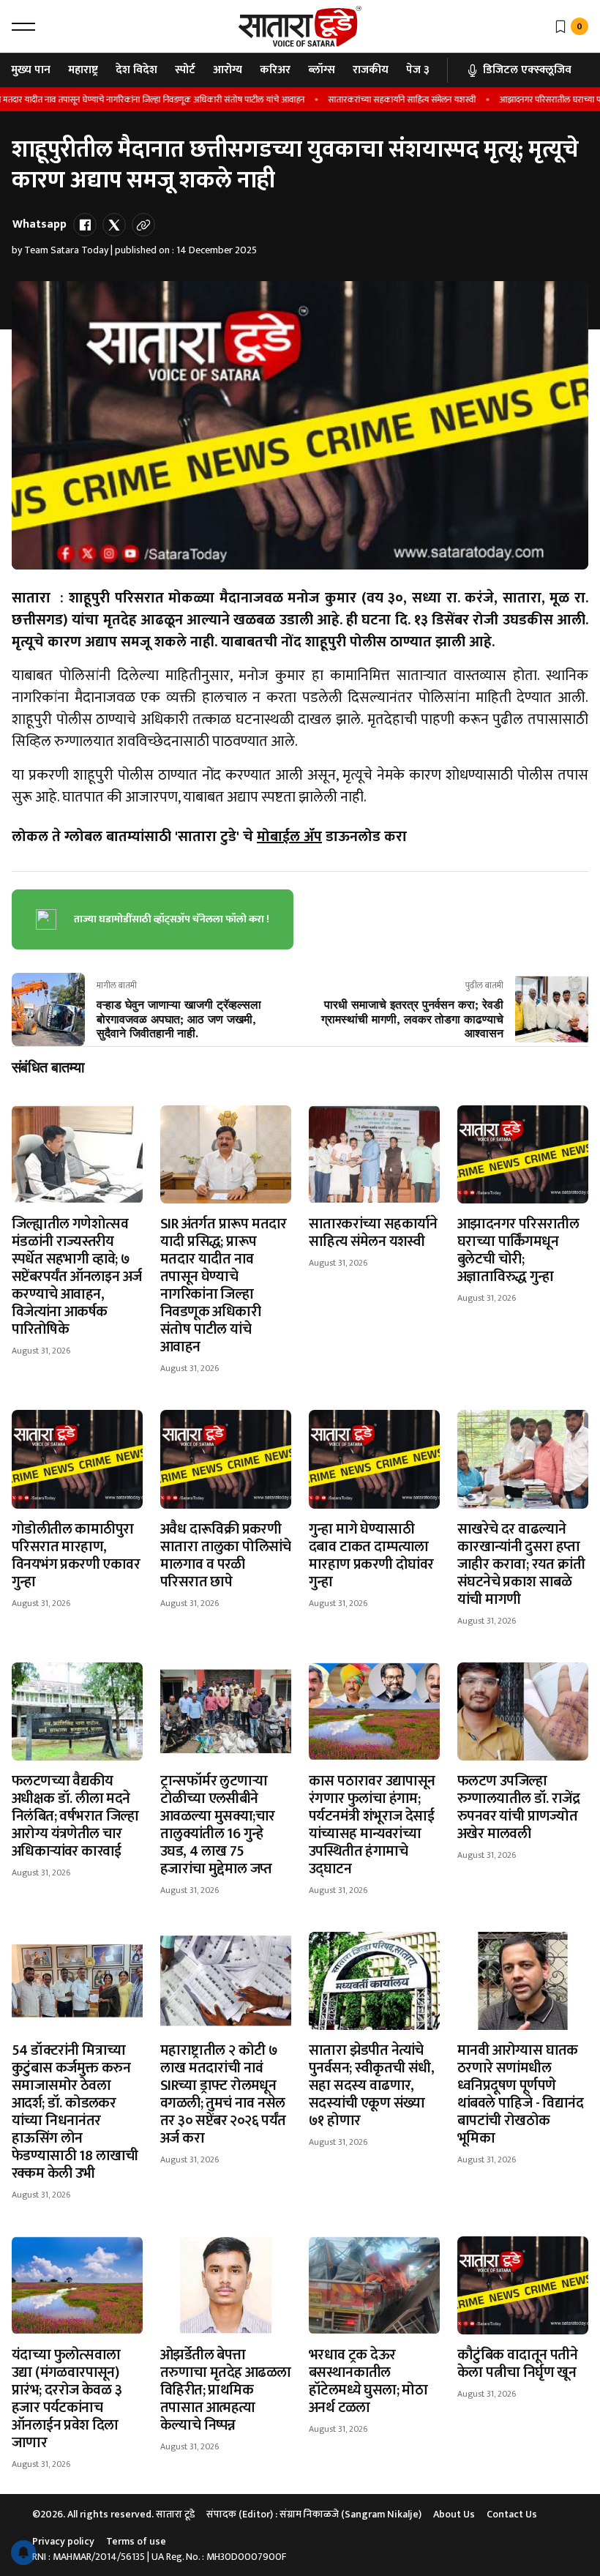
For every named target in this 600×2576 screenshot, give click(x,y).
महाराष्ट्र (83, 70)
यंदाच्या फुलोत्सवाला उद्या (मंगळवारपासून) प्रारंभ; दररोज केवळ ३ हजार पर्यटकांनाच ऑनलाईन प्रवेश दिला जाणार (67, 2399)
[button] (23, 26)
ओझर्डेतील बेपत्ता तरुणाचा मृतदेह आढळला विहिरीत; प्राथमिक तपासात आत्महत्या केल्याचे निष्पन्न (226, 2390)
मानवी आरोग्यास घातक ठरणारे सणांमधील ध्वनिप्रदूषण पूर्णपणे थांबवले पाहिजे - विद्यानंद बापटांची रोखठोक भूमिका (520, 2094)
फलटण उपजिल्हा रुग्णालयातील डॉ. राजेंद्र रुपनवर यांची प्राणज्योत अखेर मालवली (518, 1807)
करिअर (275, 70)
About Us (454, 2514)
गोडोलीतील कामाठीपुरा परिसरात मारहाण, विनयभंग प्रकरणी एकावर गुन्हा (76, 1556)
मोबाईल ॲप (289, 837)
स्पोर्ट (185, 70)
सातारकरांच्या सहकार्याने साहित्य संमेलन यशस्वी (375, 100)
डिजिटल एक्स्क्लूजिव (527, 70)
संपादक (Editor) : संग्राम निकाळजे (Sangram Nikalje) (314, 2514)
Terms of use (136, 2541)
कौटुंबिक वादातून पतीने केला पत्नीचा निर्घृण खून (517, 2364)
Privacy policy (63, 2541)
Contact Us (512, 2514)
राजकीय (371, 70)
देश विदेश (136, 70)
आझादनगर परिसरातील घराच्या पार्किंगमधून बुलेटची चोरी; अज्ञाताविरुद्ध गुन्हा (518, 1250)
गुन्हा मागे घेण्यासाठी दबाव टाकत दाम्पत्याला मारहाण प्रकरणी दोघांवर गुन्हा (371, 1556)
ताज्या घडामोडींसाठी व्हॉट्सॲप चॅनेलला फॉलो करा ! (172, 919)
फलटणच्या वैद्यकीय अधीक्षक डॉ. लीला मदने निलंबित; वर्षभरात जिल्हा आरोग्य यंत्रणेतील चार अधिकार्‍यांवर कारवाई (75, 1816)
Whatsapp (40, 224)
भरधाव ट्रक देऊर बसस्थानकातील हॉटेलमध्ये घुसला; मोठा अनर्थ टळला (368, 2381)
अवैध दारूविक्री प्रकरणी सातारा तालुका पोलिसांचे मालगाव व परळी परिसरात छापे (226, 1556)
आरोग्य (228, 70)
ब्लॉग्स (322, 70)
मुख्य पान (31, 70)
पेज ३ (418, 70)
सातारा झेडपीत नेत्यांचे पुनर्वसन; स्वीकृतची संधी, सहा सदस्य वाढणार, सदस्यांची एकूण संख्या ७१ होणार (371, 2086)
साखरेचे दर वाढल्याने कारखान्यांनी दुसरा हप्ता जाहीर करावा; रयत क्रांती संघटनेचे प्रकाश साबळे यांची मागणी (521, 1564)
